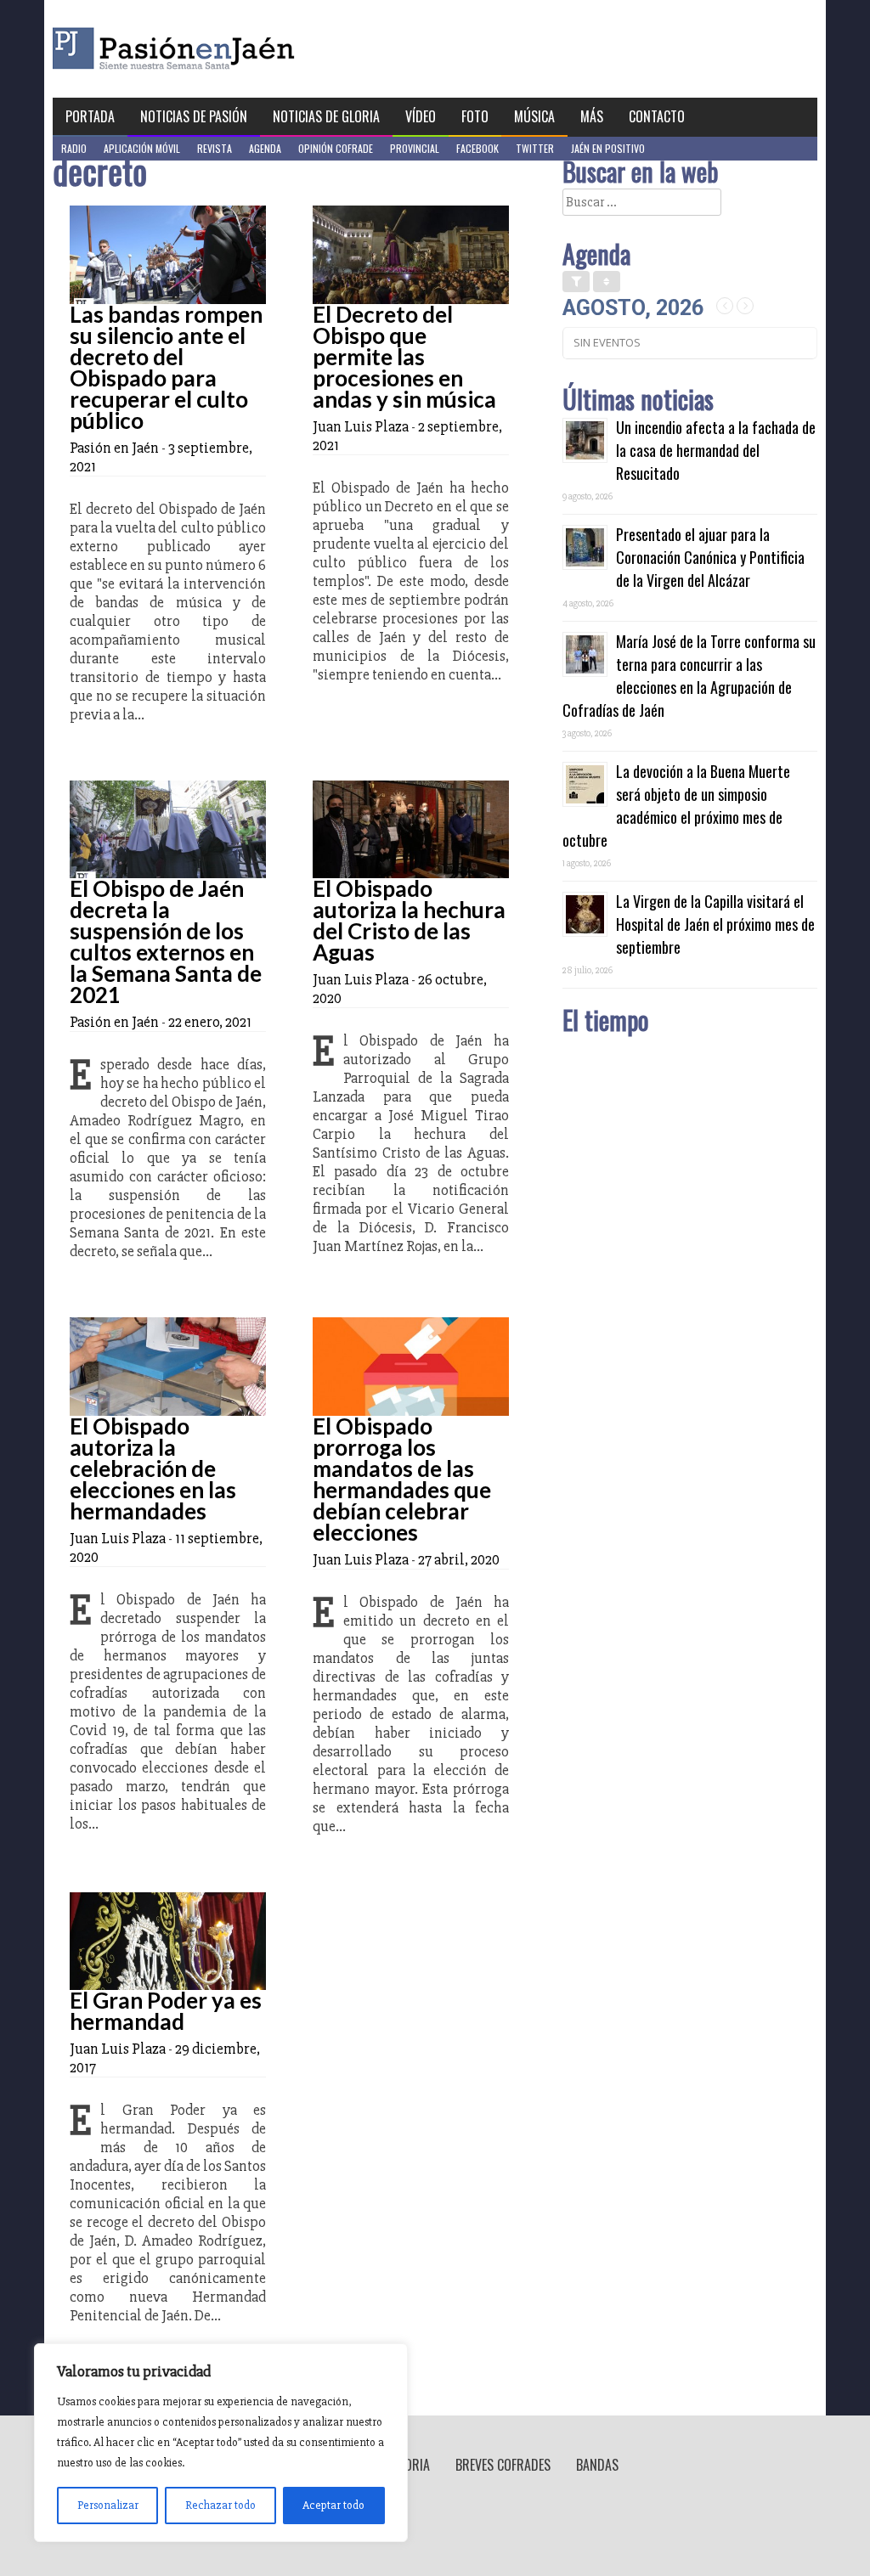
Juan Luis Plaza (361, 426)
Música (534, 116)
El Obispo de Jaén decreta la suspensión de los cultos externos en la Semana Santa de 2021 (166, 941)
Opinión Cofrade (336, 148)
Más (592, 116)
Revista (215, 148)
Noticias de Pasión (194, 116)
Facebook (477, 148)
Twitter (535, 148)
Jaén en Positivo (608, 148)
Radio (74, 148)
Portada (90, 116)
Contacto (657, 116)
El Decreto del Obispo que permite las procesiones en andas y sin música (404, 357)
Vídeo (421, 116)
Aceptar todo (333, 2505)
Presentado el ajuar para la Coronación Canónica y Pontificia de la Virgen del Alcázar (710, 557)
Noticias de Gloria (326, 116)
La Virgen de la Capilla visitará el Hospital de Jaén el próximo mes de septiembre (715, 924)
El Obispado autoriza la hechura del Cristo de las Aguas (409, 920)
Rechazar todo (220, 2505)
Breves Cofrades (503, 2465)
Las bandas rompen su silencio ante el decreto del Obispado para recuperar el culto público (166, 367)
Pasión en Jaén (219, 49)
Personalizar (108, 2505)
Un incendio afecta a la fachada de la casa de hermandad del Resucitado (716, 450)
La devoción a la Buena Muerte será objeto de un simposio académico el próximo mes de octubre (676, 806)
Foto (475, 116)
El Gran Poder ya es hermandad (166, 2011)
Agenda (265, 148)
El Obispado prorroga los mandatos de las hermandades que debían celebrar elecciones (402, 1479)
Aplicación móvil (142, 148)
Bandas (597, 2465)
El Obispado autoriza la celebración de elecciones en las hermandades (153, 1468)
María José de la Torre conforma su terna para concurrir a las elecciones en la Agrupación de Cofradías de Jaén (689, 676)
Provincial (415, 148)
